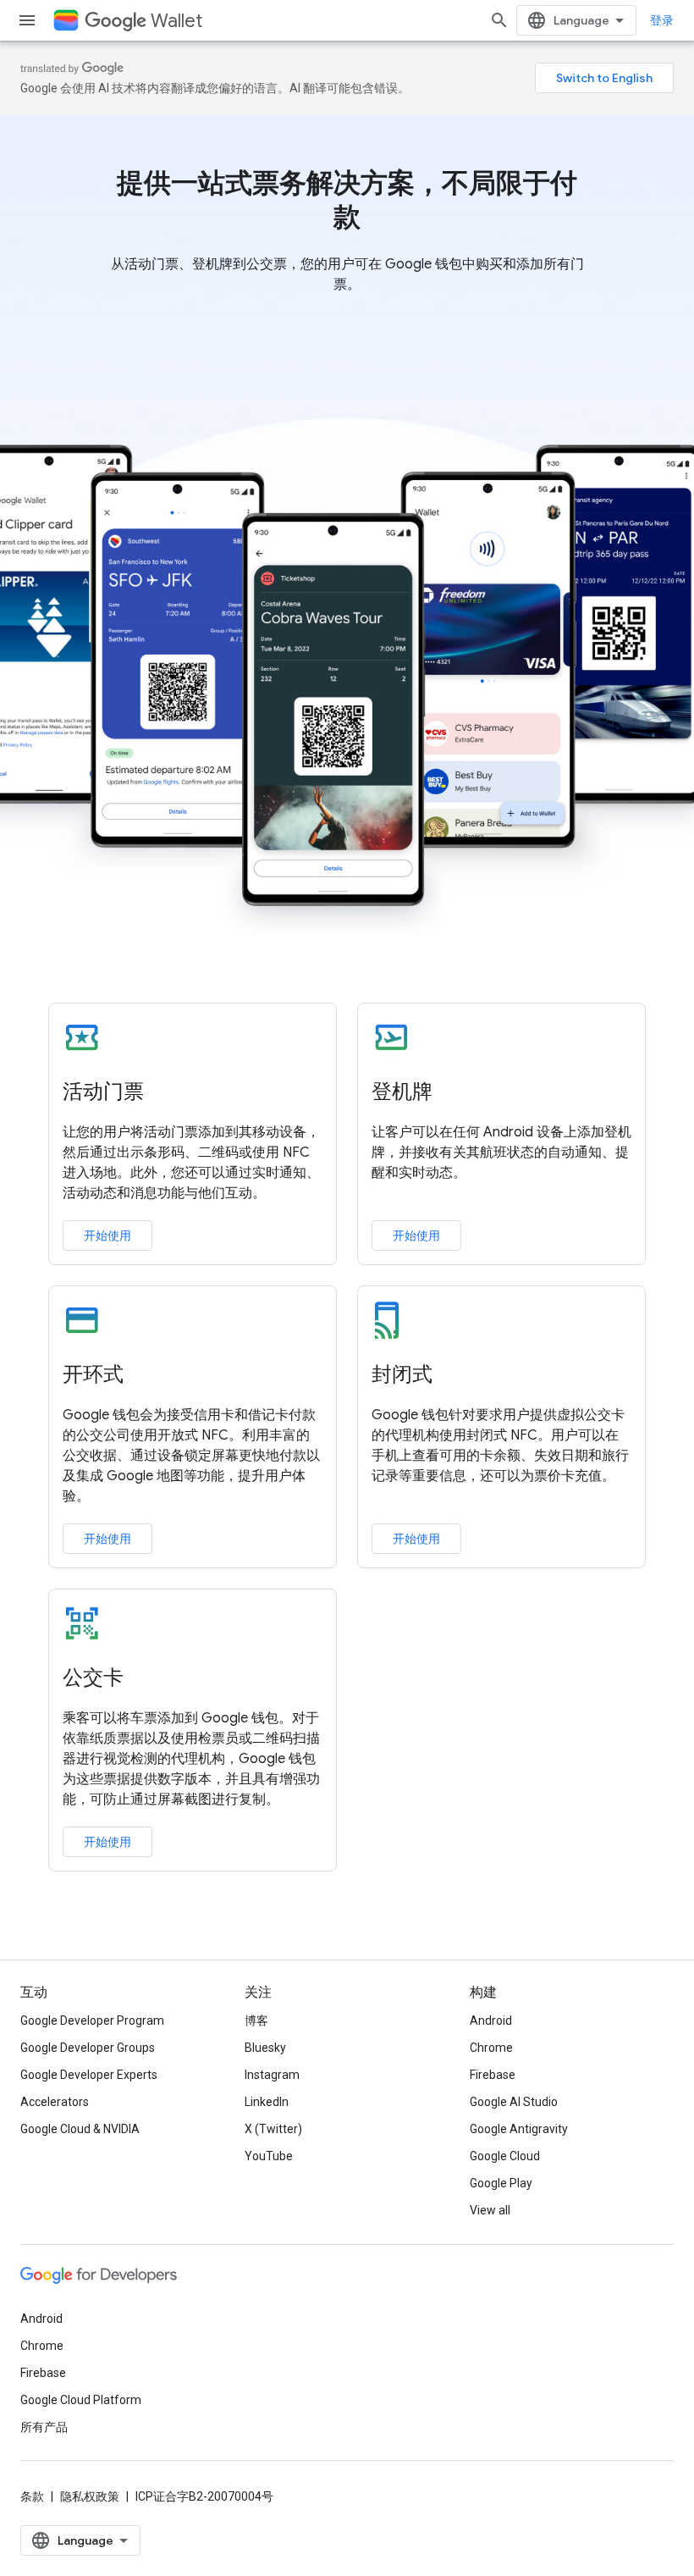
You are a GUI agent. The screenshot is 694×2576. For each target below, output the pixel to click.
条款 (32, 2496)
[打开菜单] (27, 20)
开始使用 (107, 1235)
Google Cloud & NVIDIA (80, 2129)
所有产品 (44, 2427)
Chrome (491, 2048)
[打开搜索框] (499, 20)
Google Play (501, 2183)
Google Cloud (505, 2156)
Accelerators (55, 2102)
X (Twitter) (273, 2129)
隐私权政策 (90, 2496)
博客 (256, 2020)
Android (491, 2020)
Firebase (493, 2075)
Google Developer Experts (89, 2075)
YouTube (269, 2156)
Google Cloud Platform (81, 2400)
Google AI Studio (514, 2102)
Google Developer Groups (88, 2048)
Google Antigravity (519, 2129)
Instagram (272, 2075)
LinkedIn (267, 2102)
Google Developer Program (92, 2020)
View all (490, 2210)
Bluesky (265, 2048)
